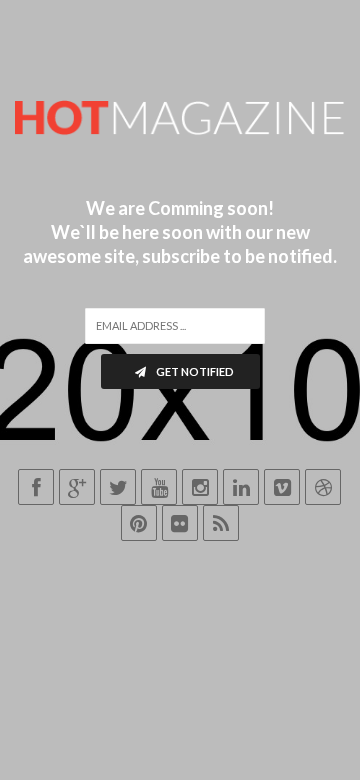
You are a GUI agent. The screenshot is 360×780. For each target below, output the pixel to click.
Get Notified (194, 371)
